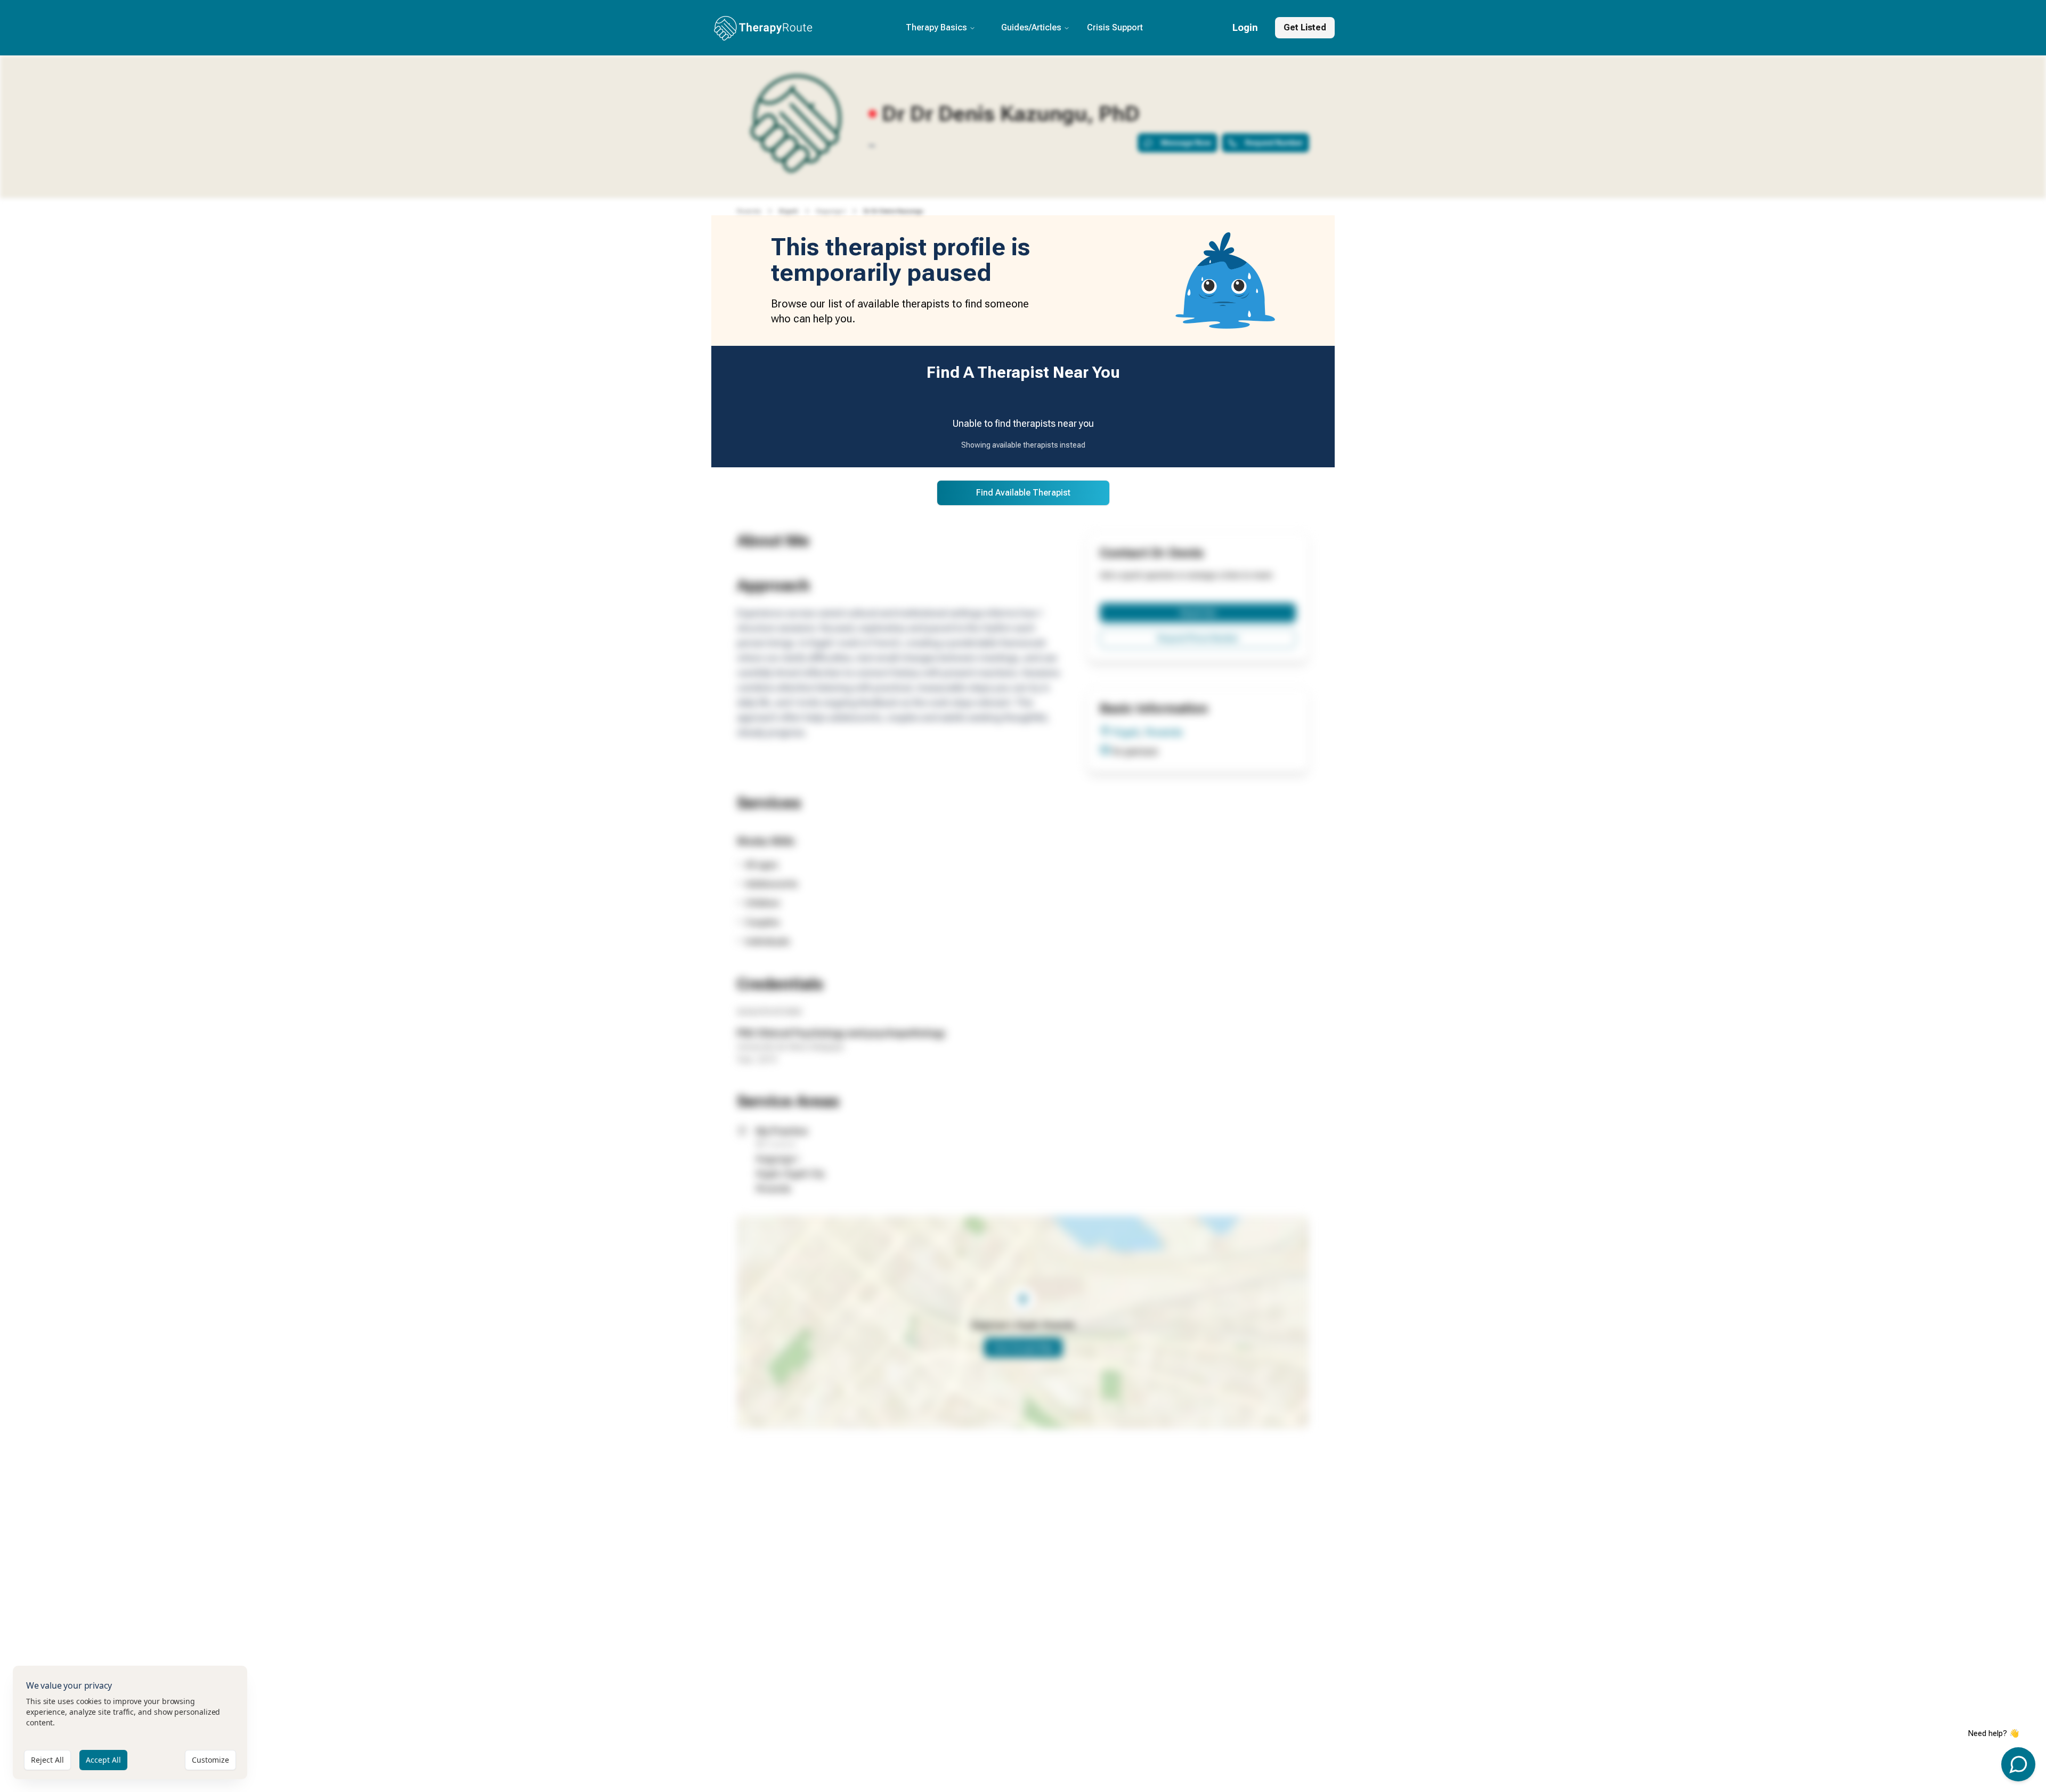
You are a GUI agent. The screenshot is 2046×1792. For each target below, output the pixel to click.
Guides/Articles (1031, 27)
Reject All (47, 1760)
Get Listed (1305, 27)
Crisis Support (1115, 27)
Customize (210, 1760)
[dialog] (130, 1722)
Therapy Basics (936, 27)
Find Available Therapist (1023, 493)
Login (1245, 27)
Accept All (103, 1760)
